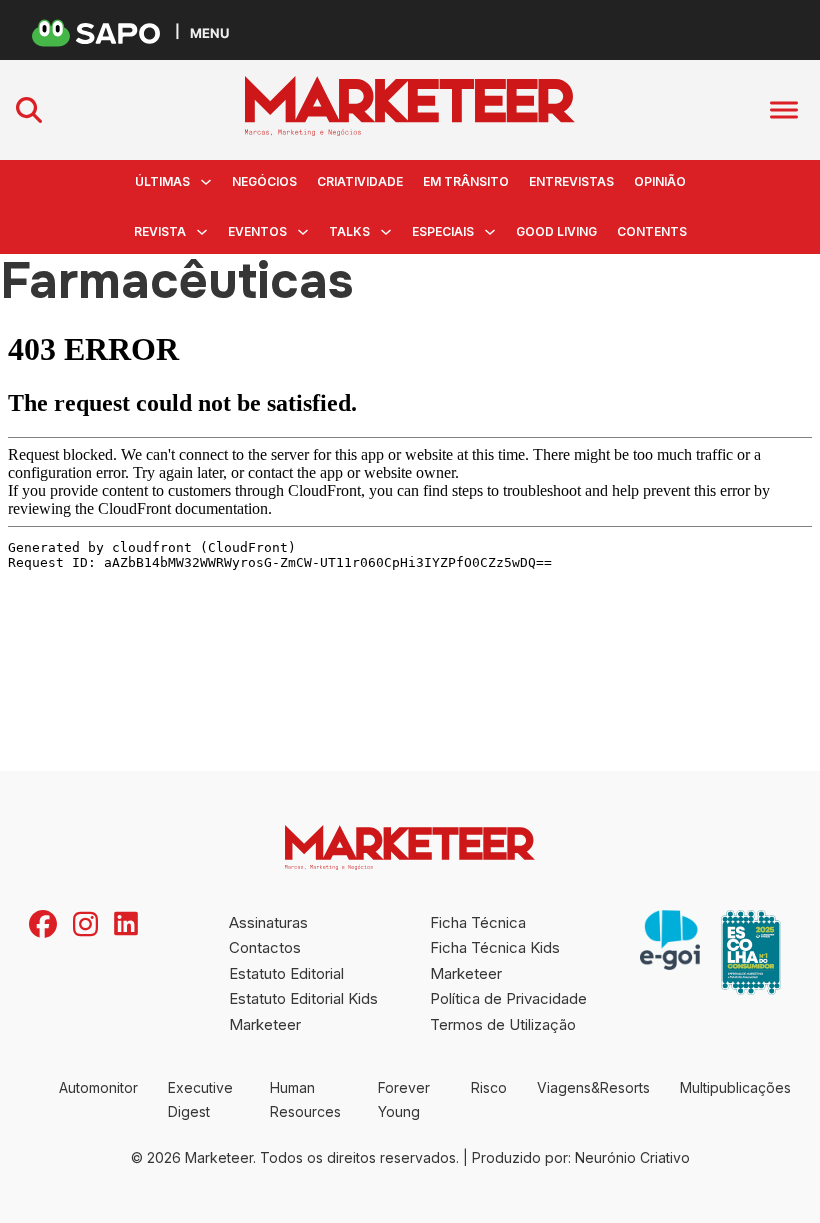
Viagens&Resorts (593, 1087)
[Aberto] (784, 109)
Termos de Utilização (503, 1024)
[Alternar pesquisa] (29, 110)
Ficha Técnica (478, 922)
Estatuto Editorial (286, 973)
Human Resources (305, 1099)
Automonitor (98, 1087)
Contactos (265, 947)
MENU (209, 32)
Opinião (660, 181)
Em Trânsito (466, 181)
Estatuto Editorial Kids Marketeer (303, 1011)
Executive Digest (200, 1099)
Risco (489, 1087)
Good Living (556, 231)
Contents (652, 231)
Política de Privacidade (508, 998)
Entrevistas (571, 181)
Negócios (264, 181)
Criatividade (360, 181)
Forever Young (404, 1099)
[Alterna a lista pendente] (206, 182)
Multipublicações (735, 1087)
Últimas (162, 181)
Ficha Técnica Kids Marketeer (495, 960)
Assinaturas (268, 922)
